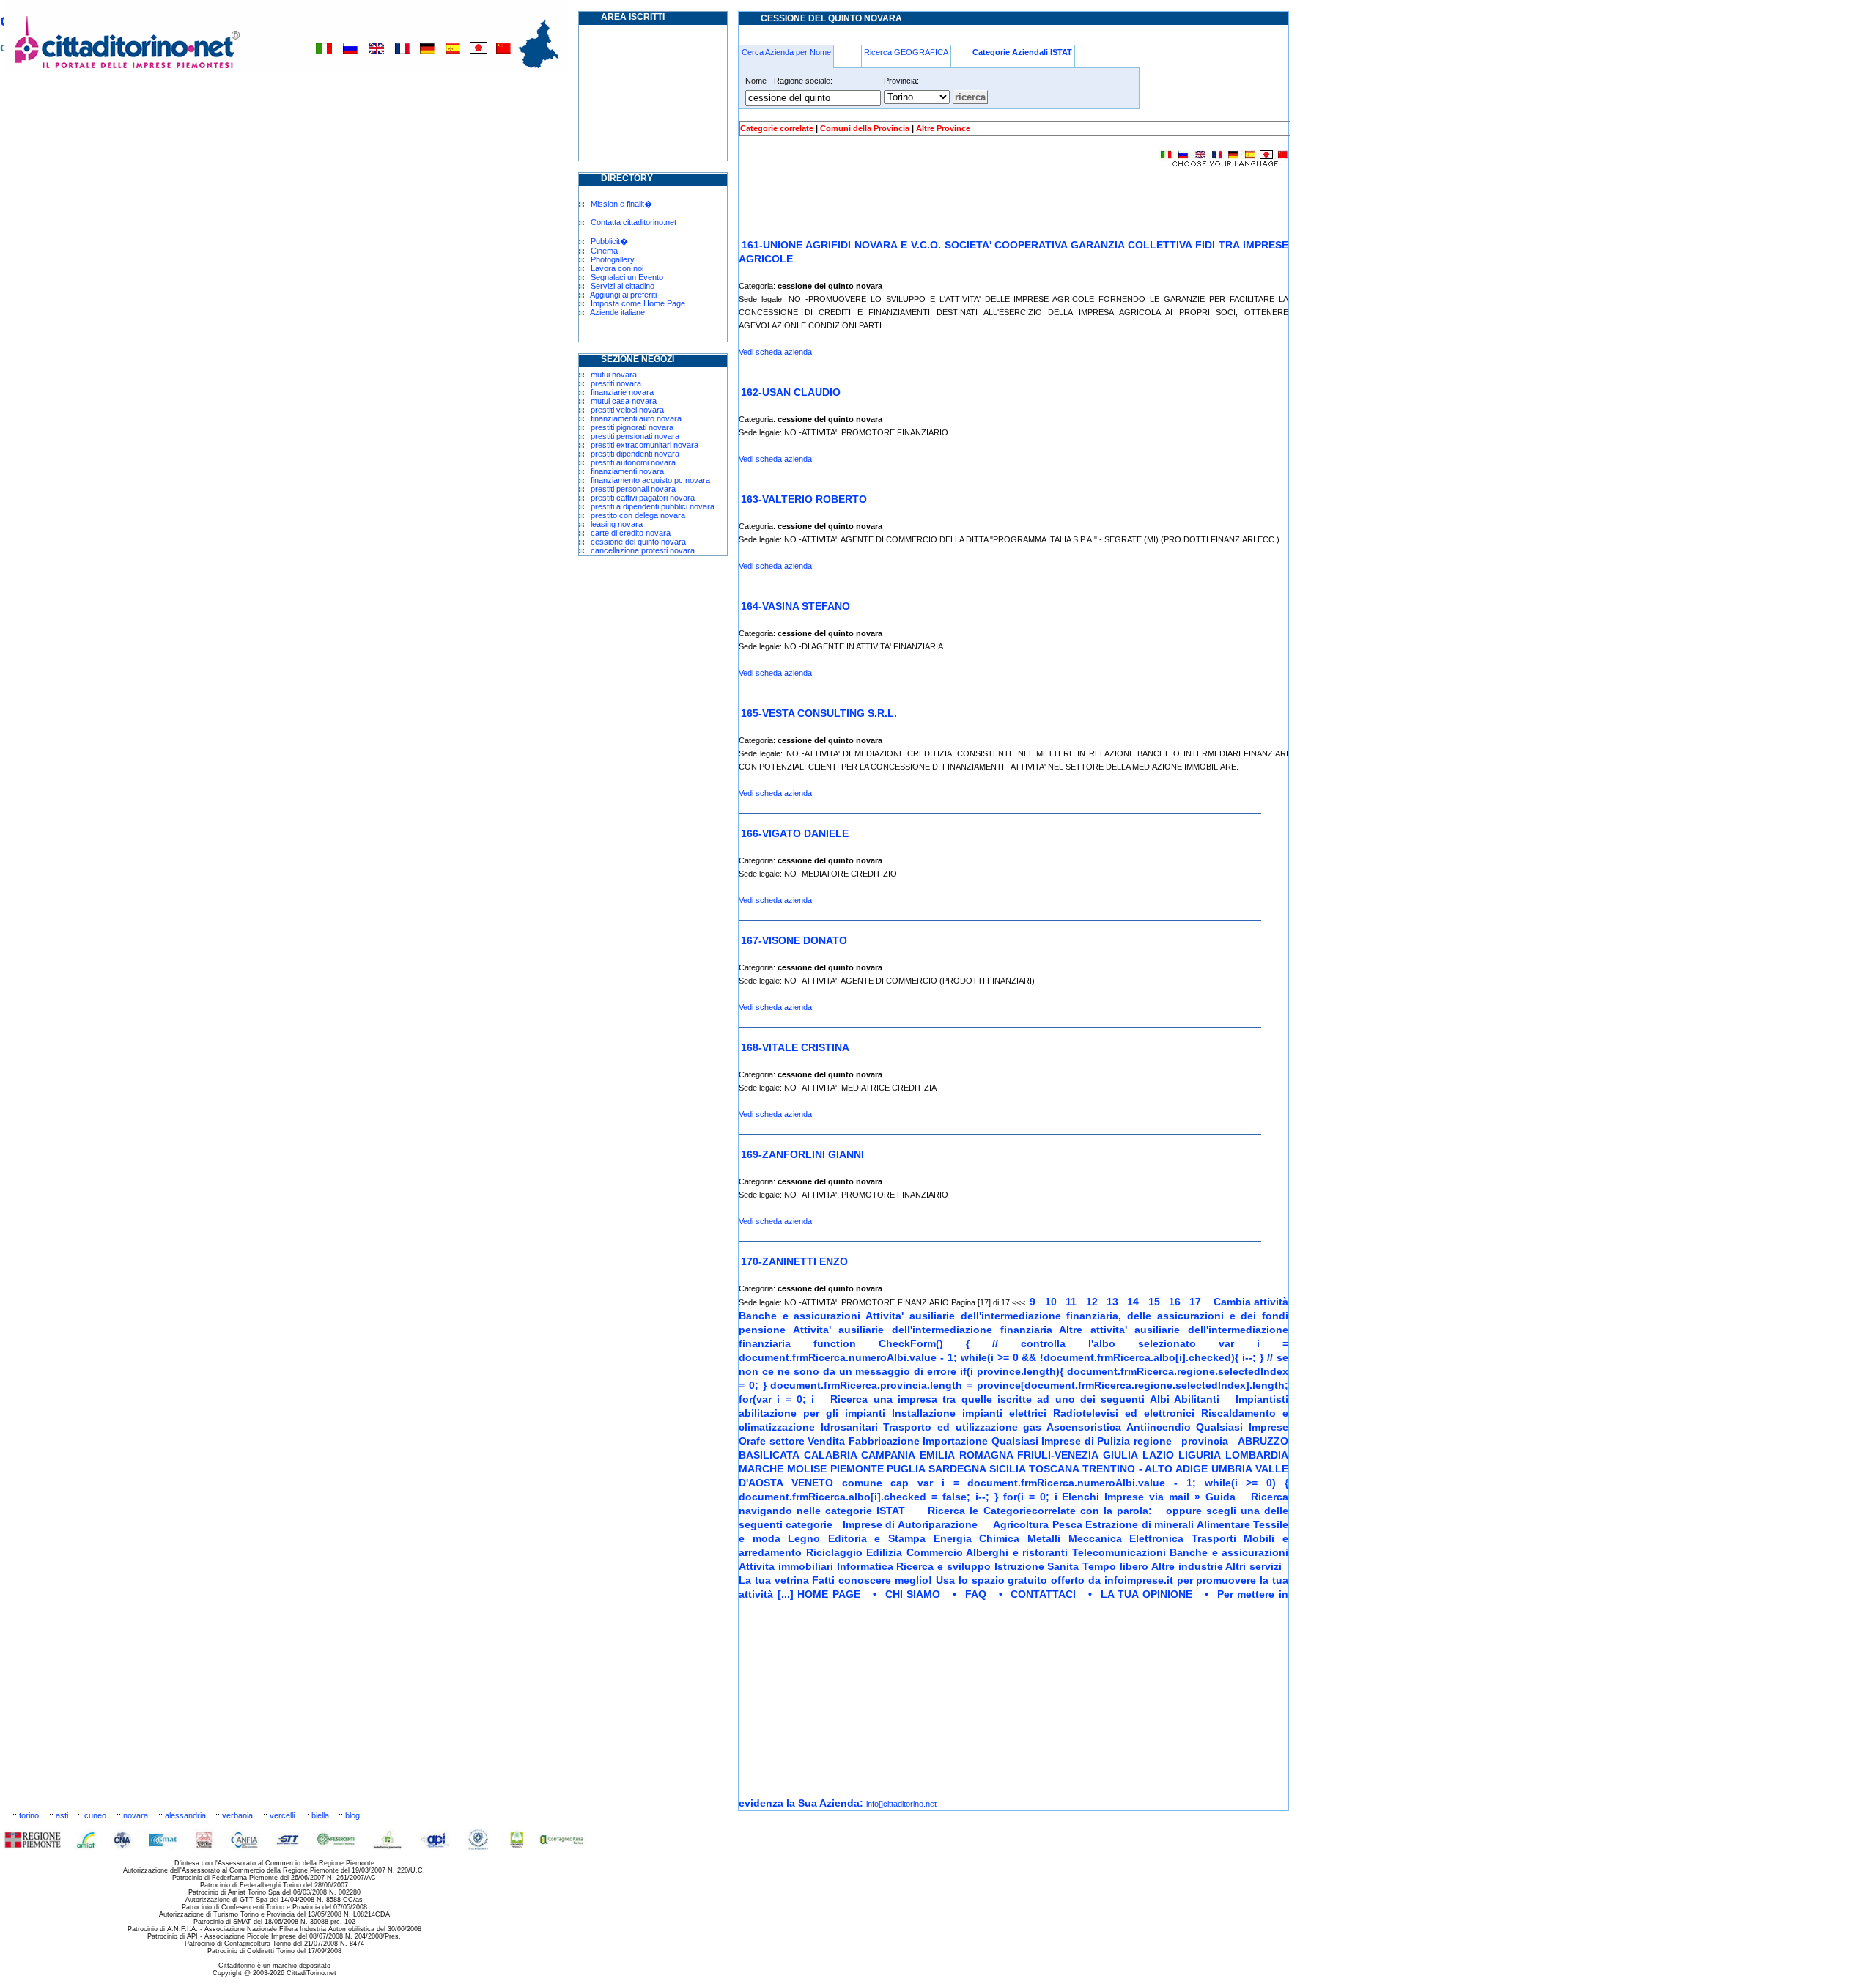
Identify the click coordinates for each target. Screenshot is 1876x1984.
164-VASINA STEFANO (795, 606)
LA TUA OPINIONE (1151, 1594)
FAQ (980, 1594)
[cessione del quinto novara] (1042, 1302)
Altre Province (943, 128)
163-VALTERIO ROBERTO (804, 499)
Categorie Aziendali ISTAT (1022, 52)
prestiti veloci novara (627, 410)
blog (352, 1815)
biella (320, 1815)
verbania (237, 1815)
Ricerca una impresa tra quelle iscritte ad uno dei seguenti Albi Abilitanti (1028, 1399)
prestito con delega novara (638, 515)
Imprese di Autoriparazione (911, 1524)
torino (29, 1815)
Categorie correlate (777, 128)
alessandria (185, 1815)
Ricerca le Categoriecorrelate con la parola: (1042, 1511)
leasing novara (617, 524)
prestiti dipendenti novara (635, 454)
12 (1093, 1302)
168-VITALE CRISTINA (795, 1047)
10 (1052, 1302)
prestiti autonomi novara (633, 462)
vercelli (282, 1815)
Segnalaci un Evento (627, 277)
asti (62, 1815)
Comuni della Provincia (865, 128)
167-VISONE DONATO (794, 940)
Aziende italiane (617, 312)
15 (1156, 1302)
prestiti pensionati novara (635, 436)
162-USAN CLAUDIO (791, 392)
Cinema (604, 251)
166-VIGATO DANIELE (795, 833)
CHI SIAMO (917, 1594)
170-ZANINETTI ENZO (794, 1261)
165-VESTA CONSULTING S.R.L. (819, 713)
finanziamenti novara (627, 471)
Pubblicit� (609, 241)
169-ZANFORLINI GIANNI (802, 1154)
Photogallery (613, 259)
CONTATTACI (1047, 1594)
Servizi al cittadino (623, 286)
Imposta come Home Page (638, 303)
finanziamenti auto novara (636, 418)
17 (1197, 1302)
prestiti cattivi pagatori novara (643, 498)
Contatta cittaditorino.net (634, 222)
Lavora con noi (617, 268)
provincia (1207, 1441)
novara (136, 1815)
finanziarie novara (622, 392)
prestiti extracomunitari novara (645, 445)
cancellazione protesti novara (643, 550)
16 (1176, 1302)
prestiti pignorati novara (632, 427)
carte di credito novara (631, 533)
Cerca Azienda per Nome (786, 52)
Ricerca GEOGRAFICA (906, 52)
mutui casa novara (624, 401)
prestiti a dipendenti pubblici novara (653, 506)
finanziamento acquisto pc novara (650, 480)
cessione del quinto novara (638, 542)
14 (1134, 1302)
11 (1072, 1302)
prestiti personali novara (633, 489)
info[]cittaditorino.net (901, 1804)
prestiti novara (616, 383)
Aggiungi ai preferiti (623, 295)
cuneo (95, 1815)
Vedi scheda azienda (775, 352)
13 (1114, 1302)
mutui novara (614, 375)
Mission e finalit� (621, 204)
